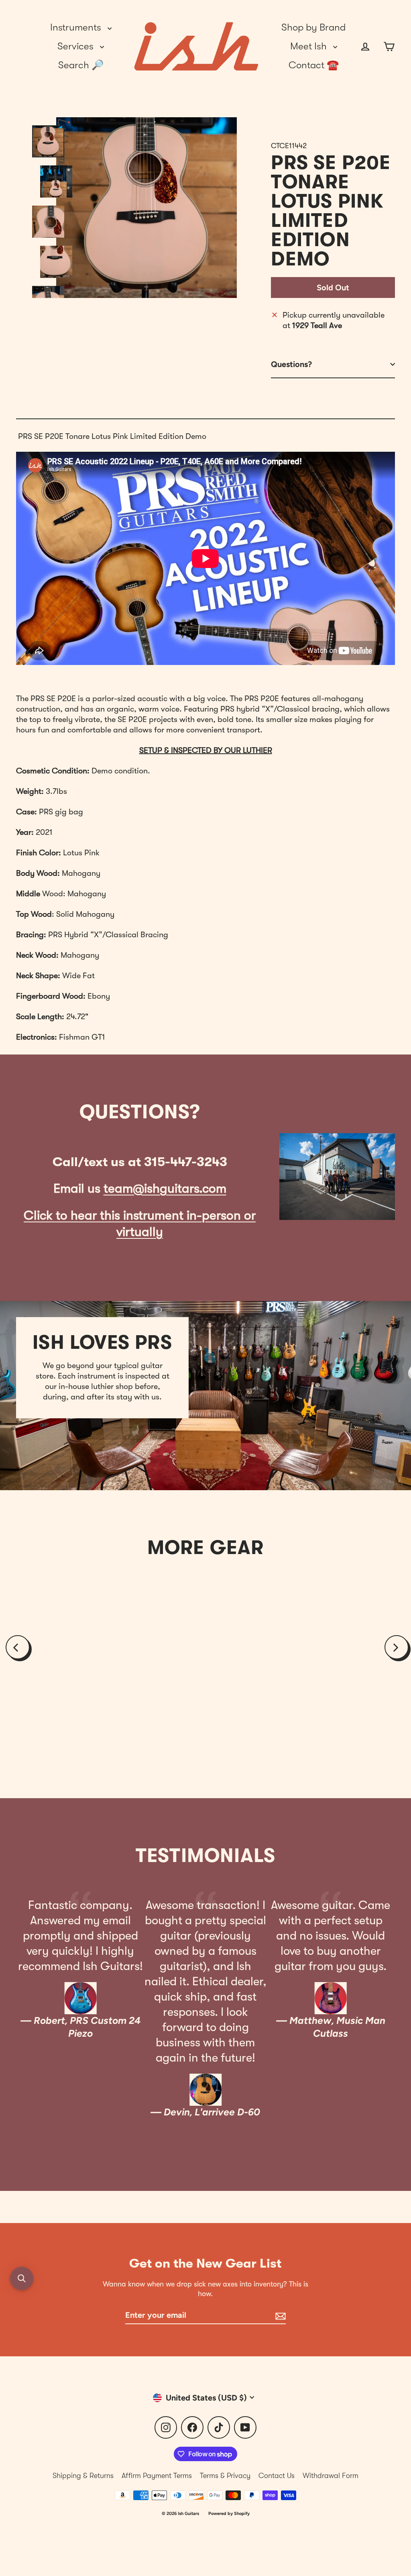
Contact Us (277, 2476)
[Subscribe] (279, 2315)
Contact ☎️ (314, 65)
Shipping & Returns (83, 2476)
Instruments (77, 27)
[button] (22, 2278)
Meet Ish (310, 46)
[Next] (397, 1647)
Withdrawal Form (331, 2476)
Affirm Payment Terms (157, 2476)
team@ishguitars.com (165, 1188)
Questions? (291, 364)
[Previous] (18, 1647)
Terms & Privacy (225, 2476)
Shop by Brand (313, 27)
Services (77, 46)
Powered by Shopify (229, 2514)
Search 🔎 (81, 65)
